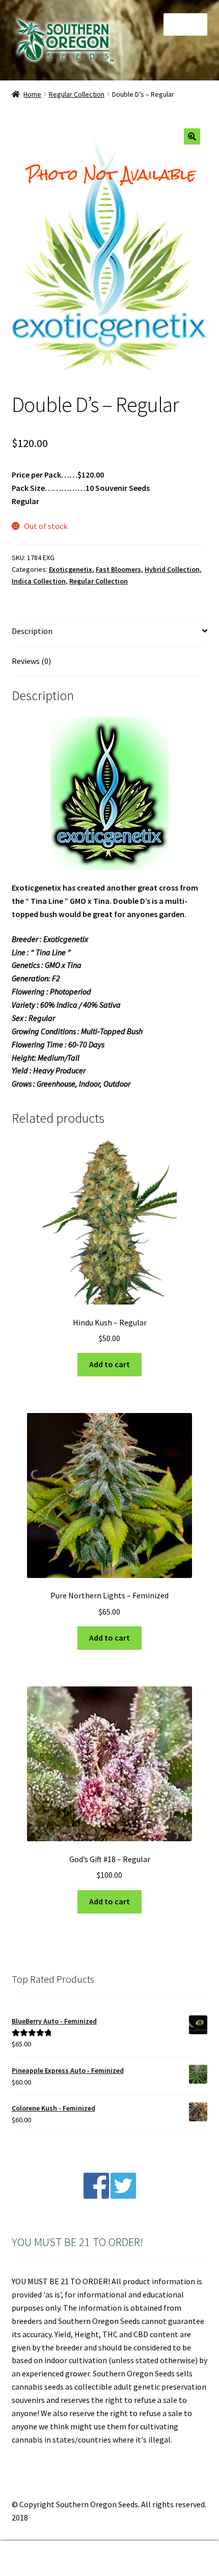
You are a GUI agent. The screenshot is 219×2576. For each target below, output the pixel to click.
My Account (36, 2559)
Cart (169, 2550)
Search (109, 2559)
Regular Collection (77, 94)
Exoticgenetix (71, 569)
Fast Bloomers (118, 569)
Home (32, 94)
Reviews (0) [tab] (31, 661)
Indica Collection (39, 581)
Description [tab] (32, 631)
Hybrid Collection (172, 569)
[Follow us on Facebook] (96, 2196)
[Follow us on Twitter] (123, 2196)
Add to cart (109, 1364)
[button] (192, 136)
